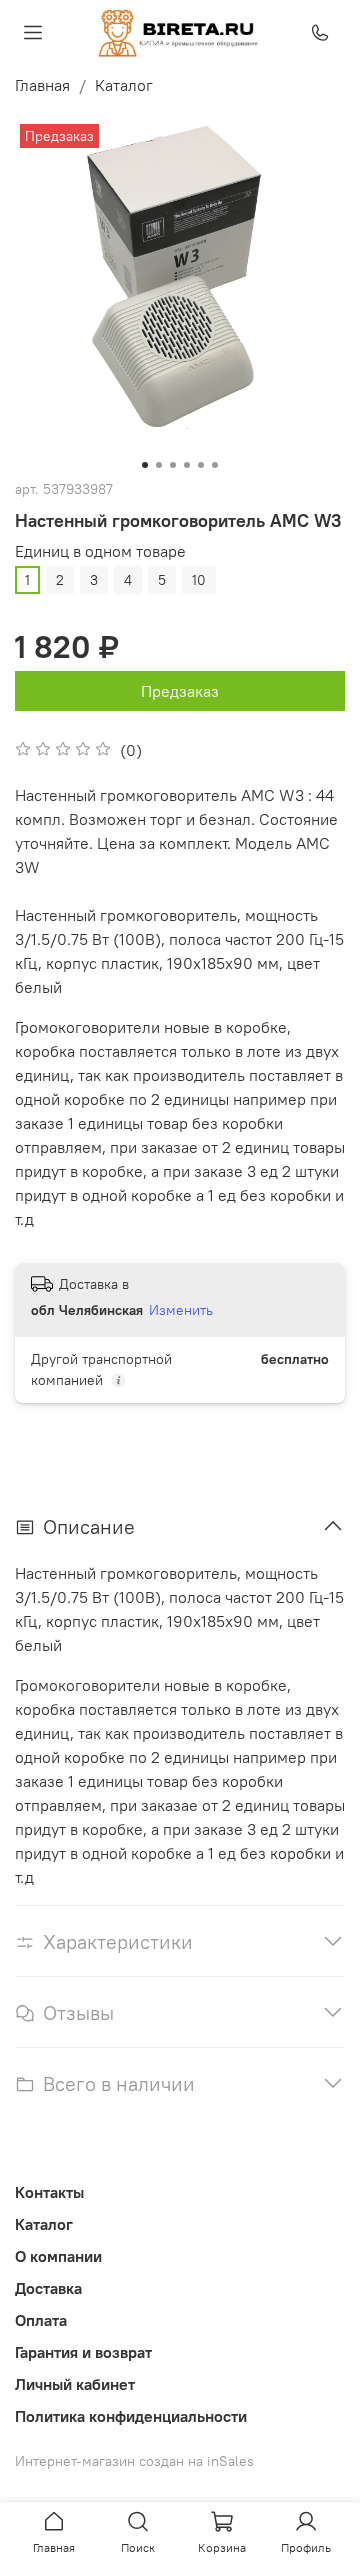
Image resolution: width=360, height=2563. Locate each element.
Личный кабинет (75, 2384)
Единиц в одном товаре (100, 551)
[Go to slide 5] (201, 465)
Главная (42, 85)
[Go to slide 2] (159, 465)
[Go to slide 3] (173, 465)
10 (199, 580)
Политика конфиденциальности (131, 2416)
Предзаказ (180, 691)
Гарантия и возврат (83, 2352)
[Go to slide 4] (187, 465)
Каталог (124, 85)
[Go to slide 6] (215, 465)
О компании (58, 2256)
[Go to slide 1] (145, 465)
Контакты (49, 2192)
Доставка (48, 2288)
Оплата (41, 2320)
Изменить (181, 1310)
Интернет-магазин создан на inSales (134, 2461)
